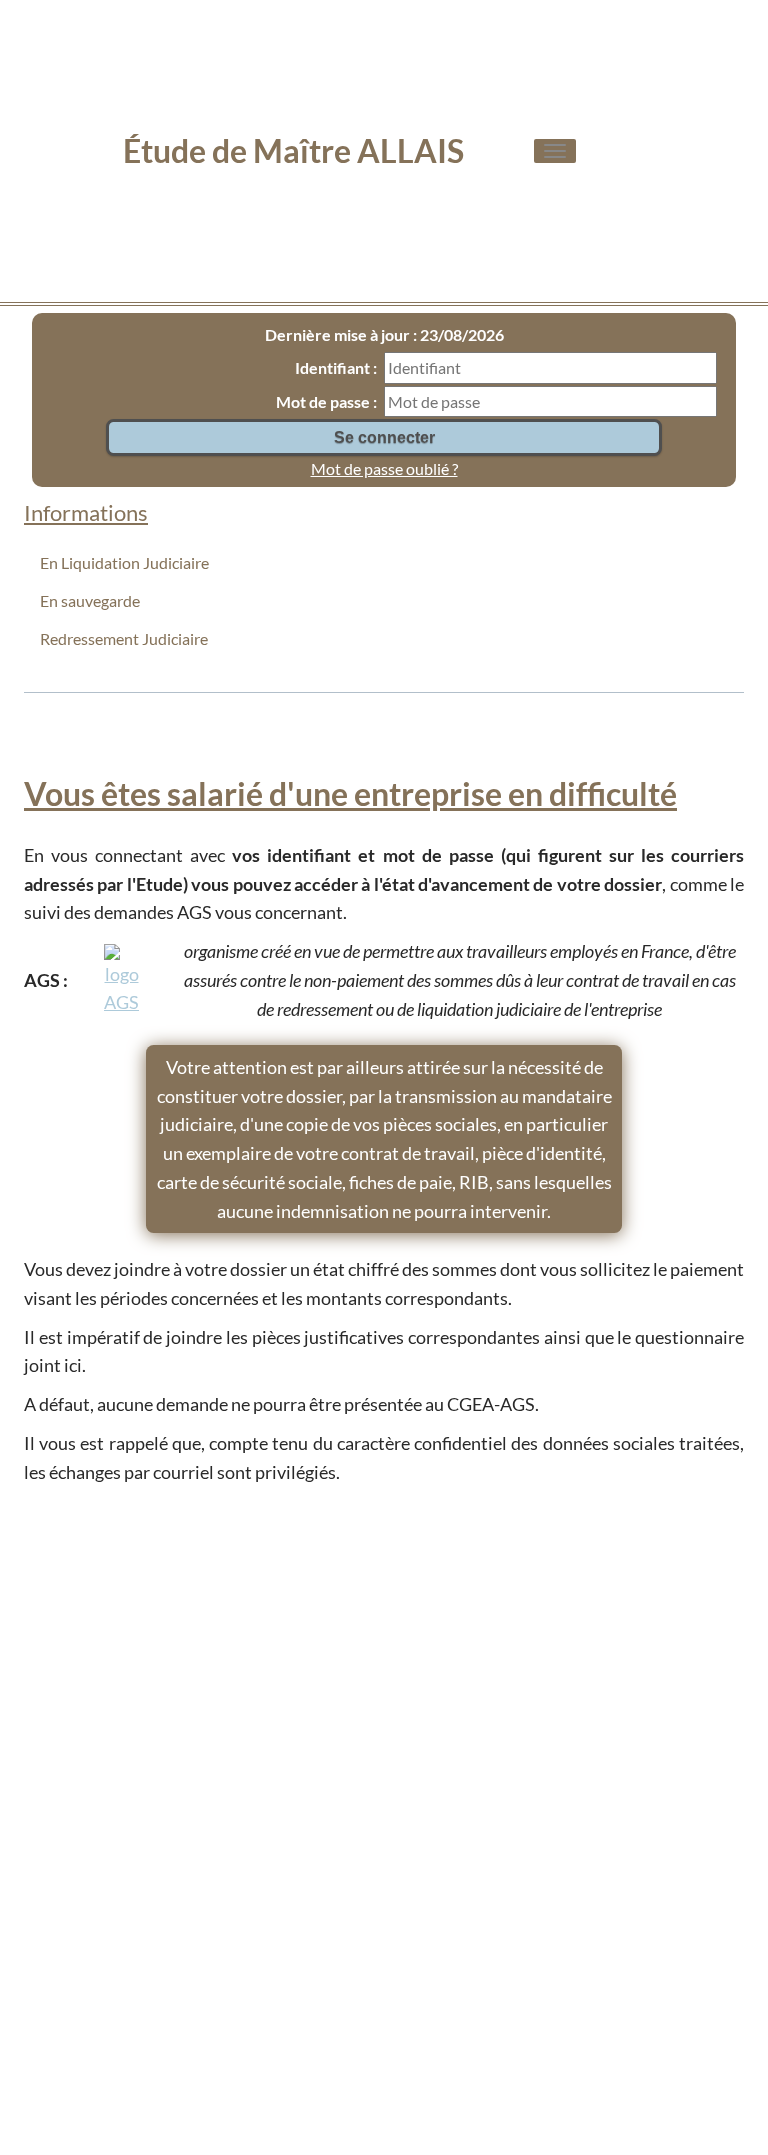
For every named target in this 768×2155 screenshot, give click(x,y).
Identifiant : (336, 367)
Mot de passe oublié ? (384, 468)
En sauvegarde (90, 600)
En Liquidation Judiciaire (124, 562)
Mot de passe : (326, 401)
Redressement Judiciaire (124, 638)
